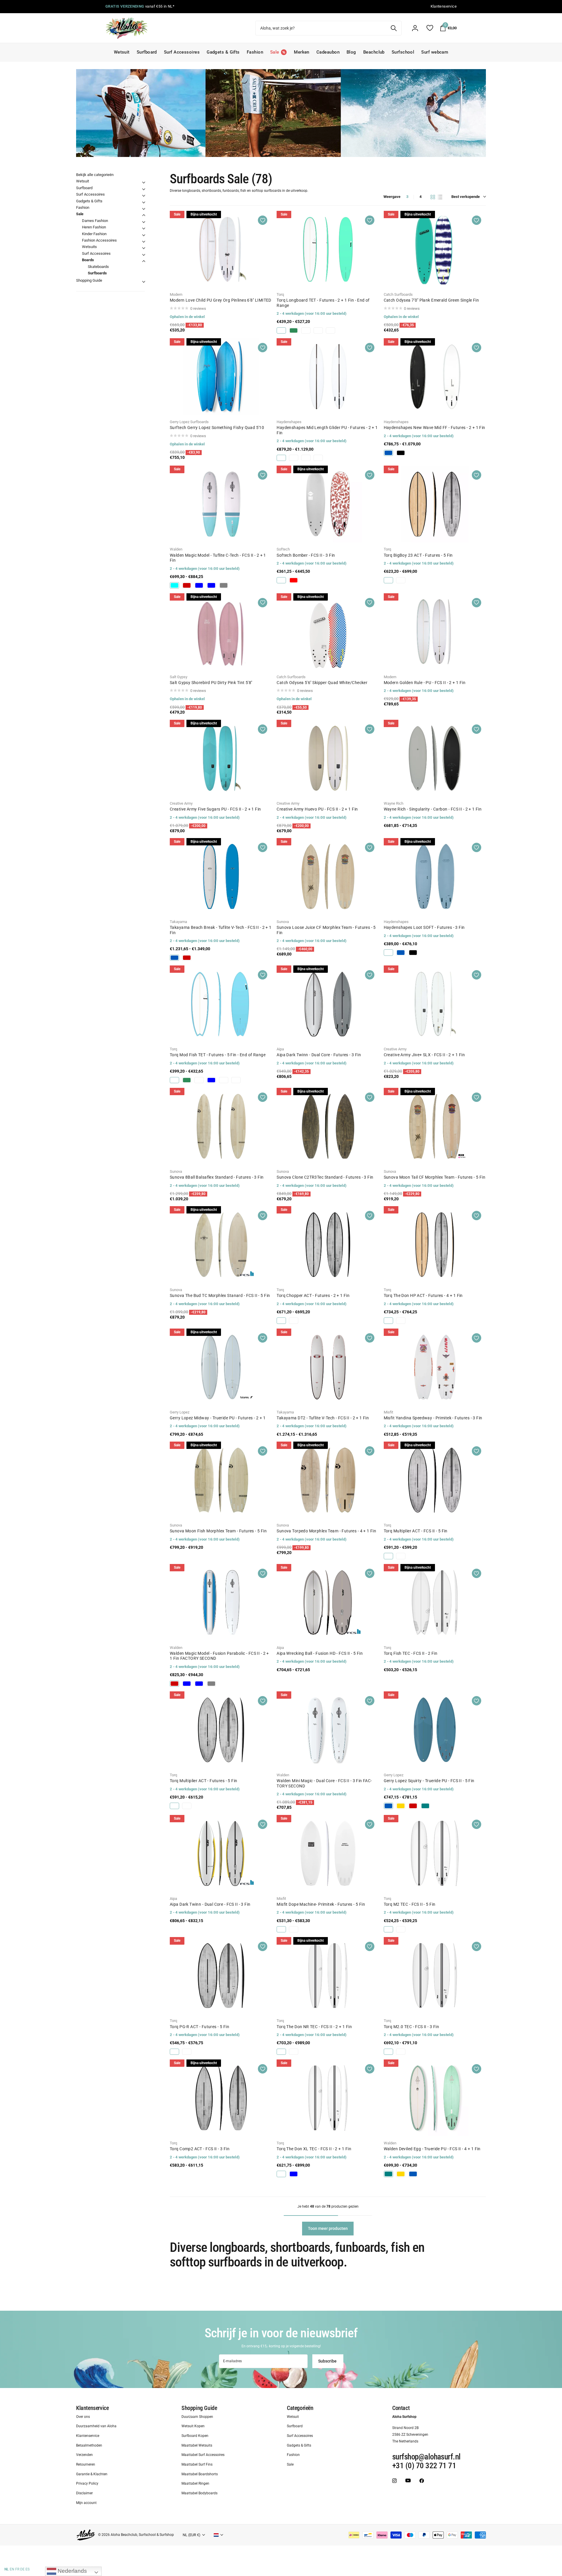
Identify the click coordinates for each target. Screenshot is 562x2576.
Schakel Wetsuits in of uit (144, 248)
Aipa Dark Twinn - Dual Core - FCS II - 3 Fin (210, 1904)
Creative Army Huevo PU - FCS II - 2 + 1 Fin (317, 809)
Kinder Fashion (94, 234)
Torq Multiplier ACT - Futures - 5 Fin (204, 1781)
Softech (283, 549)
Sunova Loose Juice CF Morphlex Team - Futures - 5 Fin (326, 930)
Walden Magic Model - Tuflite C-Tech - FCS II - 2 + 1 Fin (218, 558)
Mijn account (86, 2503)
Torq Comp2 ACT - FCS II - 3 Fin (200, 2149)
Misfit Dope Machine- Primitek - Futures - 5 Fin (321, 1904)
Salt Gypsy (179, 677)
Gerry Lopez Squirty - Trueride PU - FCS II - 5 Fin (429, 1781)
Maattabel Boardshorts (200, 2474)
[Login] (415, 28)
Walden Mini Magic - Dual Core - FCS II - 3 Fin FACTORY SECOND (324, 1783)
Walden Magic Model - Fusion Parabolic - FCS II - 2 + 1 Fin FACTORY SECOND (219, 1656)
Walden (176, 549)
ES (28, 2569)
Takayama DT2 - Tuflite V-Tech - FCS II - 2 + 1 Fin (323, 1418)
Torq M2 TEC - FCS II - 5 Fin (410, 1904)
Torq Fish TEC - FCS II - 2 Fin (411, 1653)
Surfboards (97, 273)
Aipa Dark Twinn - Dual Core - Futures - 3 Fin (319, 1055)
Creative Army (181, 803)
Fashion (255, 52)
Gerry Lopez (180, 1412)
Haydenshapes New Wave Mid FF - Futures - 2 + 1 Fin (435, 428)
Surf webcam (435, 52)
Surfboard (147, 52)
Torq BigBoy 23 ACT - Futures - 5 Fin (418, 555)
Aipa (280, 1049)
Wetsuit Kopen (193, 2426)
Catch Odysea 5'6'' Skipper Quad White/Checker (322, 683)
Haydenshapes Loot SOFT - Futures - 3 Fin (424, 927)
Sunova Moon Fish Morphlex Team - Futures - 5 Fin (218, 1531)
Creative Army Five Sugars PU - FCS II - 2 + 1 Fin (215, 809)
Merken (302, 52)
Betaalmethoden (89, 2445)
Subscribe (328, 2361)
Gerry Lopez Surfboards (189, 422)
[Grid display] (433, 197)
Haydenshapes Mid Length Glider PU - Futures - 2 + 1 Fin (327, 430)
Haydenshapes (289, 422)
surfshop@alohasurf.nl (426, 2457)
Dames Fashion (95, 221)
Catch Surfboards (398, 294)
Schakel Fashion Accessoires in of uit (144, 242)
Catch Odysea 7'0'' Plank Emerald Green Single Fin (431, 300)
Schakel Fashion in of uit (144, 209)
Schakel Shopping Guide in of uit (144, 282)
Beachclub (374, 52)
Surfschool (403, 52)
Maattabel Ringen (195, 2483)
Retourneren (86, 2464)
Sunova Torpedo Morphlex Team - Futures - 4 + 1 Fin (326, 1531)
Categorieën (300, 2408)
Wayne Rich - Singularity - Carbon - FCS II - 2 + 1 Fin (433, 809)
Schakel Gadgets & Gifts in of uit (144, 202)
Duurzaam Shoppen (197, 2416)
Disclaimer (84, 2493)
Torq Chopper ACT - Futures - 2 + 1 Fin (313, 1295)
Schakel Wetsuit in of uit (144, 182)
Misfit (388, 1412)
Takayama (178, 922)
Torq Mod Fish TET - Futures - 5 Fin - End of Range (218, 1055)
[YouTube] (408, 2480)
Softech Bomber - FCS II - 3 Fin (306, 555)
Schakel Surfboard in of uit (144, 189)
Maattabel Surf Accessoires (203, 2455)
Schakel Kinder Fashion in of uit (144, 235)
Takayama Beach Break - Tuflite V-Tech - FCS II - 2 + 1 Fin (221, 930)
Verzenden (84, 2455)
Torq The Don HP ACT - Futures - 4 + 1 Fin (423, 1295)
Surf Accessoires (182, 52)
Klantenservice (92, 2408)
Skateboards (98, 267)
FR (17, 2569)
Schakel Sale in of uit (144, 215)
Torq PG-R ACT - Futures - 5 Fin (199, 2027)
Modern (176, 294)
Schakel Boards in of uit (144, 261)
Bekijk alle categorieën (95, 175)
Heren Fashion (94, 227)
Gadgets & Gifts (223, 52)
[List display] (440, 197)
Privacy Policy (87, 2483)
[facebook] (422, 2480)
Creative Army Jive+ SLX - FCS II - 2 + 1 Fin (424, 1055)
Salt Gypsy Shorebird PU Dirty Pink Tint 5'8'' (211, 683)
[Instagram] (394, 2480)
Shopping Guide (89, 280)
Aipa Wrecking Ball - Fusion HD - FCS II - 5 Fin (320, 1653)
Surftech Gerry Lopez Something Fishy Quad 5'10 (217, 428)
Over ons (83, 2416)
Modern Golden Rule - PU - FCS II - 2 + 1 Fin (425, 683)
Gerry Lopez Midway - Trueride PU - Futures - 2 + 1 (218, 1418)
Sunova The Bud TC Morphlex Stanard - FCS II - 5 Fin (220, 1295)
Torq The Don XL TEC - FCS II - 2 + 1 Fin (314, 2149)
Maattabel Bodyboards (199, 2493)
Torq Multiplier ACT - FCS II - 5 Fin (416, 1531)
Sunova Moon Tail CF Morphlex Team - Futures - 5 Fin (435, 1177)
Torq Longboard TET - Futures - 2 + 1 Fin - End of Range (323, 303)
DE (22, 2569)
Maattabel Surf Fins (197, 2464)
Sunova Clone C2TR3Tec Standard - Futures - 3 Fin (325, 1177)
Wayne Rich (394, 803)
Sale (80, 214)
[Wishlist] (430, 28)
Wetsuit (122, 52)
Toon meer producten (328, 2228)
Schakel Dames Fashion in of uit (144, 222)
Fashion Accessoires (99, 240)
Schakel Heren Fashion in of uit (144, 228)
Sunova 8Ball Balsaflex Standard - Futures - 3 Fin (217, 1177)
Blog (351, 52)
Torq (280, 294)
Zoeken (394, 28)
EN (12, 2569)
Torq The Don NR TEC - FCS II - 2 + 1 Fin (314, 2027)
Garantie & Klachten (92, 2474)
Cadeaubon (328, 52)
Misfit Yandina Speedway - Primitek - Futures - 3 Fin (433, 1418)
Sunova (283, 922)
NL (7, 2569)
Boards (88, 260)
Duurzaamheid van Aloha (96, 2426)
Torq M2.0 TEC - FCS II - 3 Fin (412, 2027)
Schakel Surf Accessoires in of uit (144, 196)
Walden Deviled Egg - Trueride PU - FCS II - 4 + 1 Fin (432, 2149)
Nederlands (72, 2571)
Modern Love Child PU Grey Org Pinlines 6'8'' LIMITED (221, 300)
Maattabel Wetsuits (197, 2445)
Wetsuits (89, 247)
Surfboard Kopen (195, 2436)
